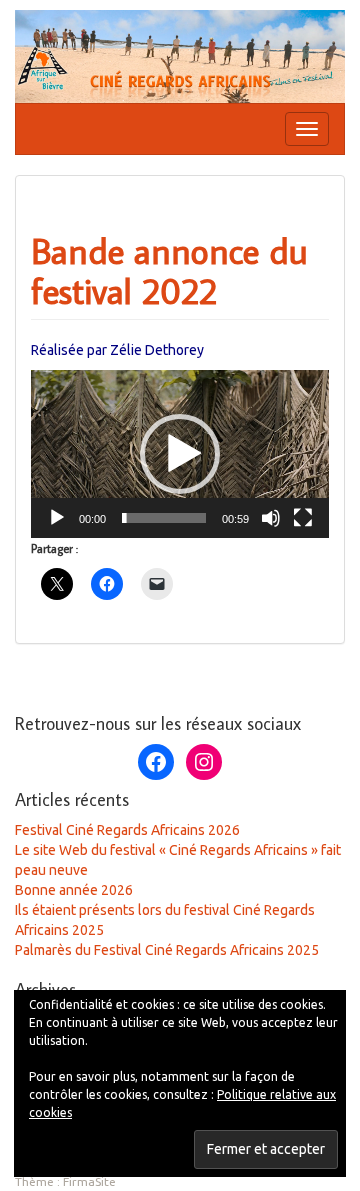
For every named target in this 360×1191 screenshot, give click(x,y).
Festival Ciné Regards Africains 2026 (127, 830)
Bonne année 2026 (74, 890)
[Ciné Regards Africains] (180, 55)
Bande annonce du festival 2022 (169, 270)
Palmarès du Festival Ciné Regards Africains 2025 (167, 950)
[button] (180, 454)
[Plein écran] (303, 518)
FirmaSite (89, 1181)
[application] (180, 454)
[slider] (164, 518)
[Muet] (271, 518)
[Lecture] (57, 518)
